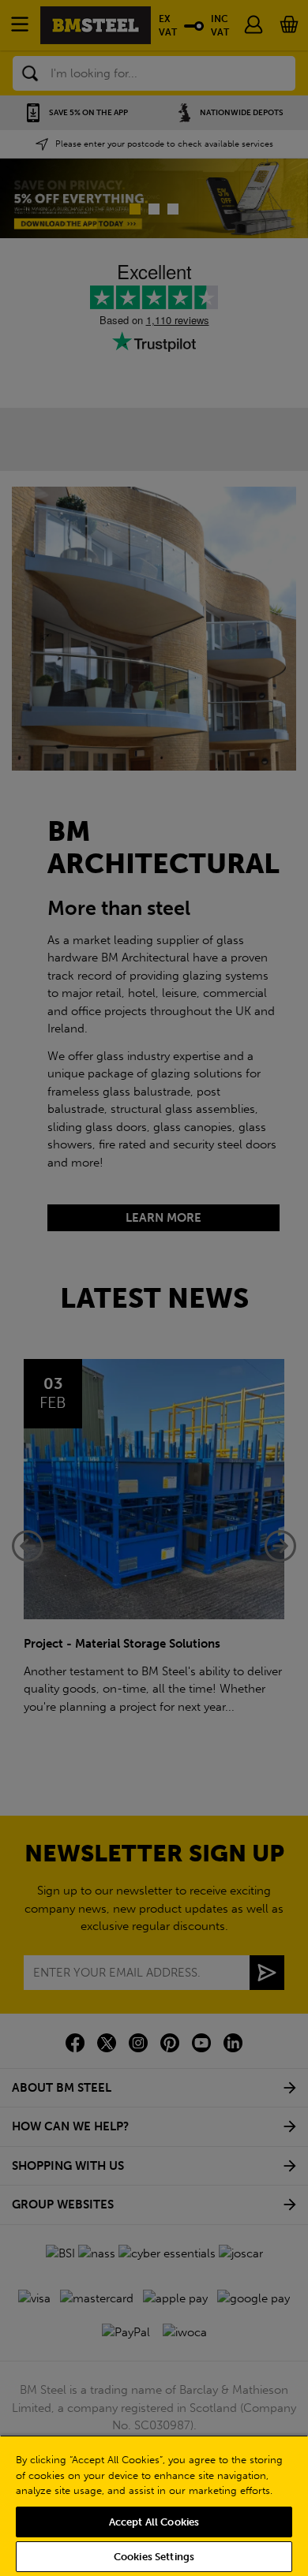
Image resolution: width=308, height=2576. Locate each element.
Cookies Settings (154, 2557)
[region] (154, 2505)
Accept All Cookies (154, 2522)
